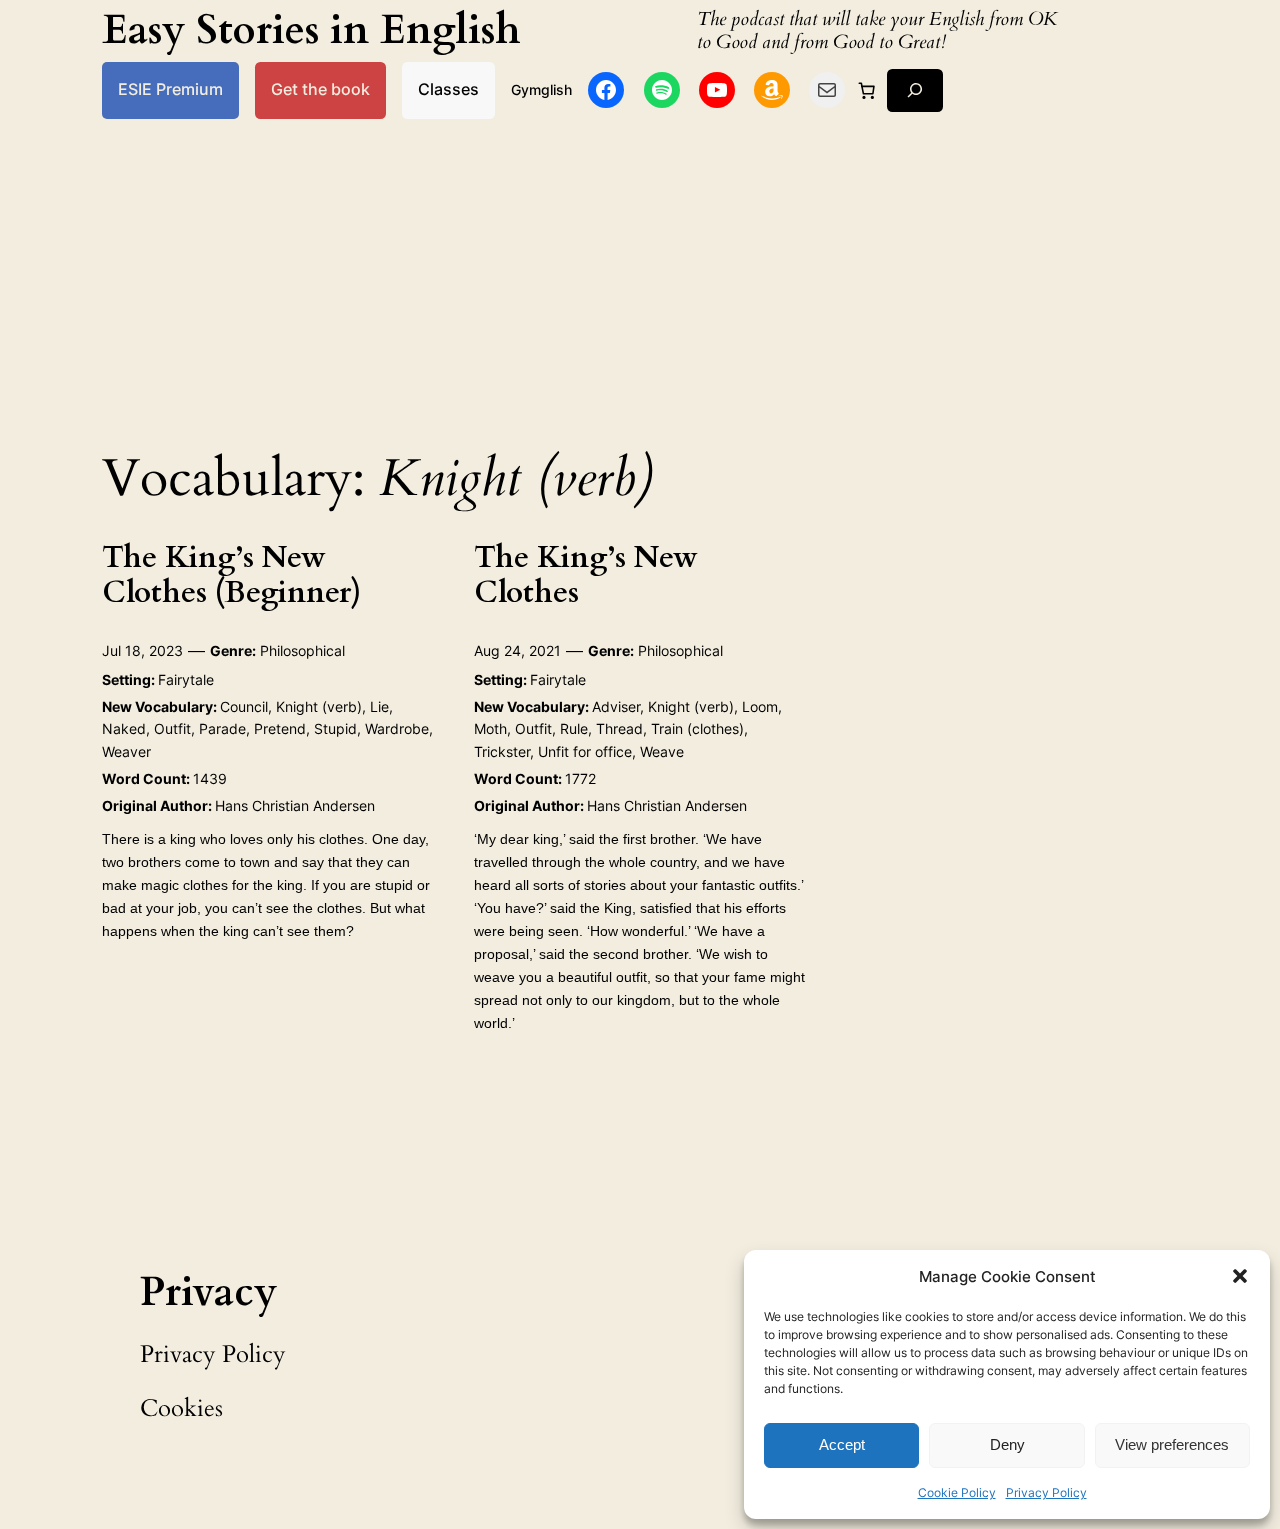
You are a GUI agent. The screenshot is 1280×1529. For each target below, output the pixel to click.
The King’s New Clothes (586, 576)
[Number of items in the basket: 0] (866, 90)
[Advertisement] (640, 278)
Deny (1007, 1444)
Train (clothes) (697, 728)
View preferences (1172, 1444)
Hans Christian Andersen (295, 805)
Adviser (616, 706)
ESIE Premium (170, 89)
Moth (490, 728)
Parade (222, 728)
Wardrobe (397, 728)
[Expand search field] (915, 90)
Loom (760, 706)
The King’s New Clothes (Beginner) (231, 576)
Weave (662, 751)
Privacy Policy (1046, 1492)
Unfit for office (585, 751)
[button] (1240, 1276)
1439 (210, 778)
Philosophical (302, 650)
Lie (379, 706)
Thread (619, 728)
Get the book (320, 89)
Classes (448, 89)
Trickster (502, 751)
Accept (842, 1444)
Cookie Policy (957, 1492)
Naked (124, 728)
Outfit (172, 728)
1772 (580, 778)
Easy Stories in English (311, 30)
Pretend (280, 728)
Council (244, 706)
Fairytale (186, 679)
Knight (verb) (319, 706)
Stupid (335, 728)
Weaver (126, 751)
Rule (574, 728)
